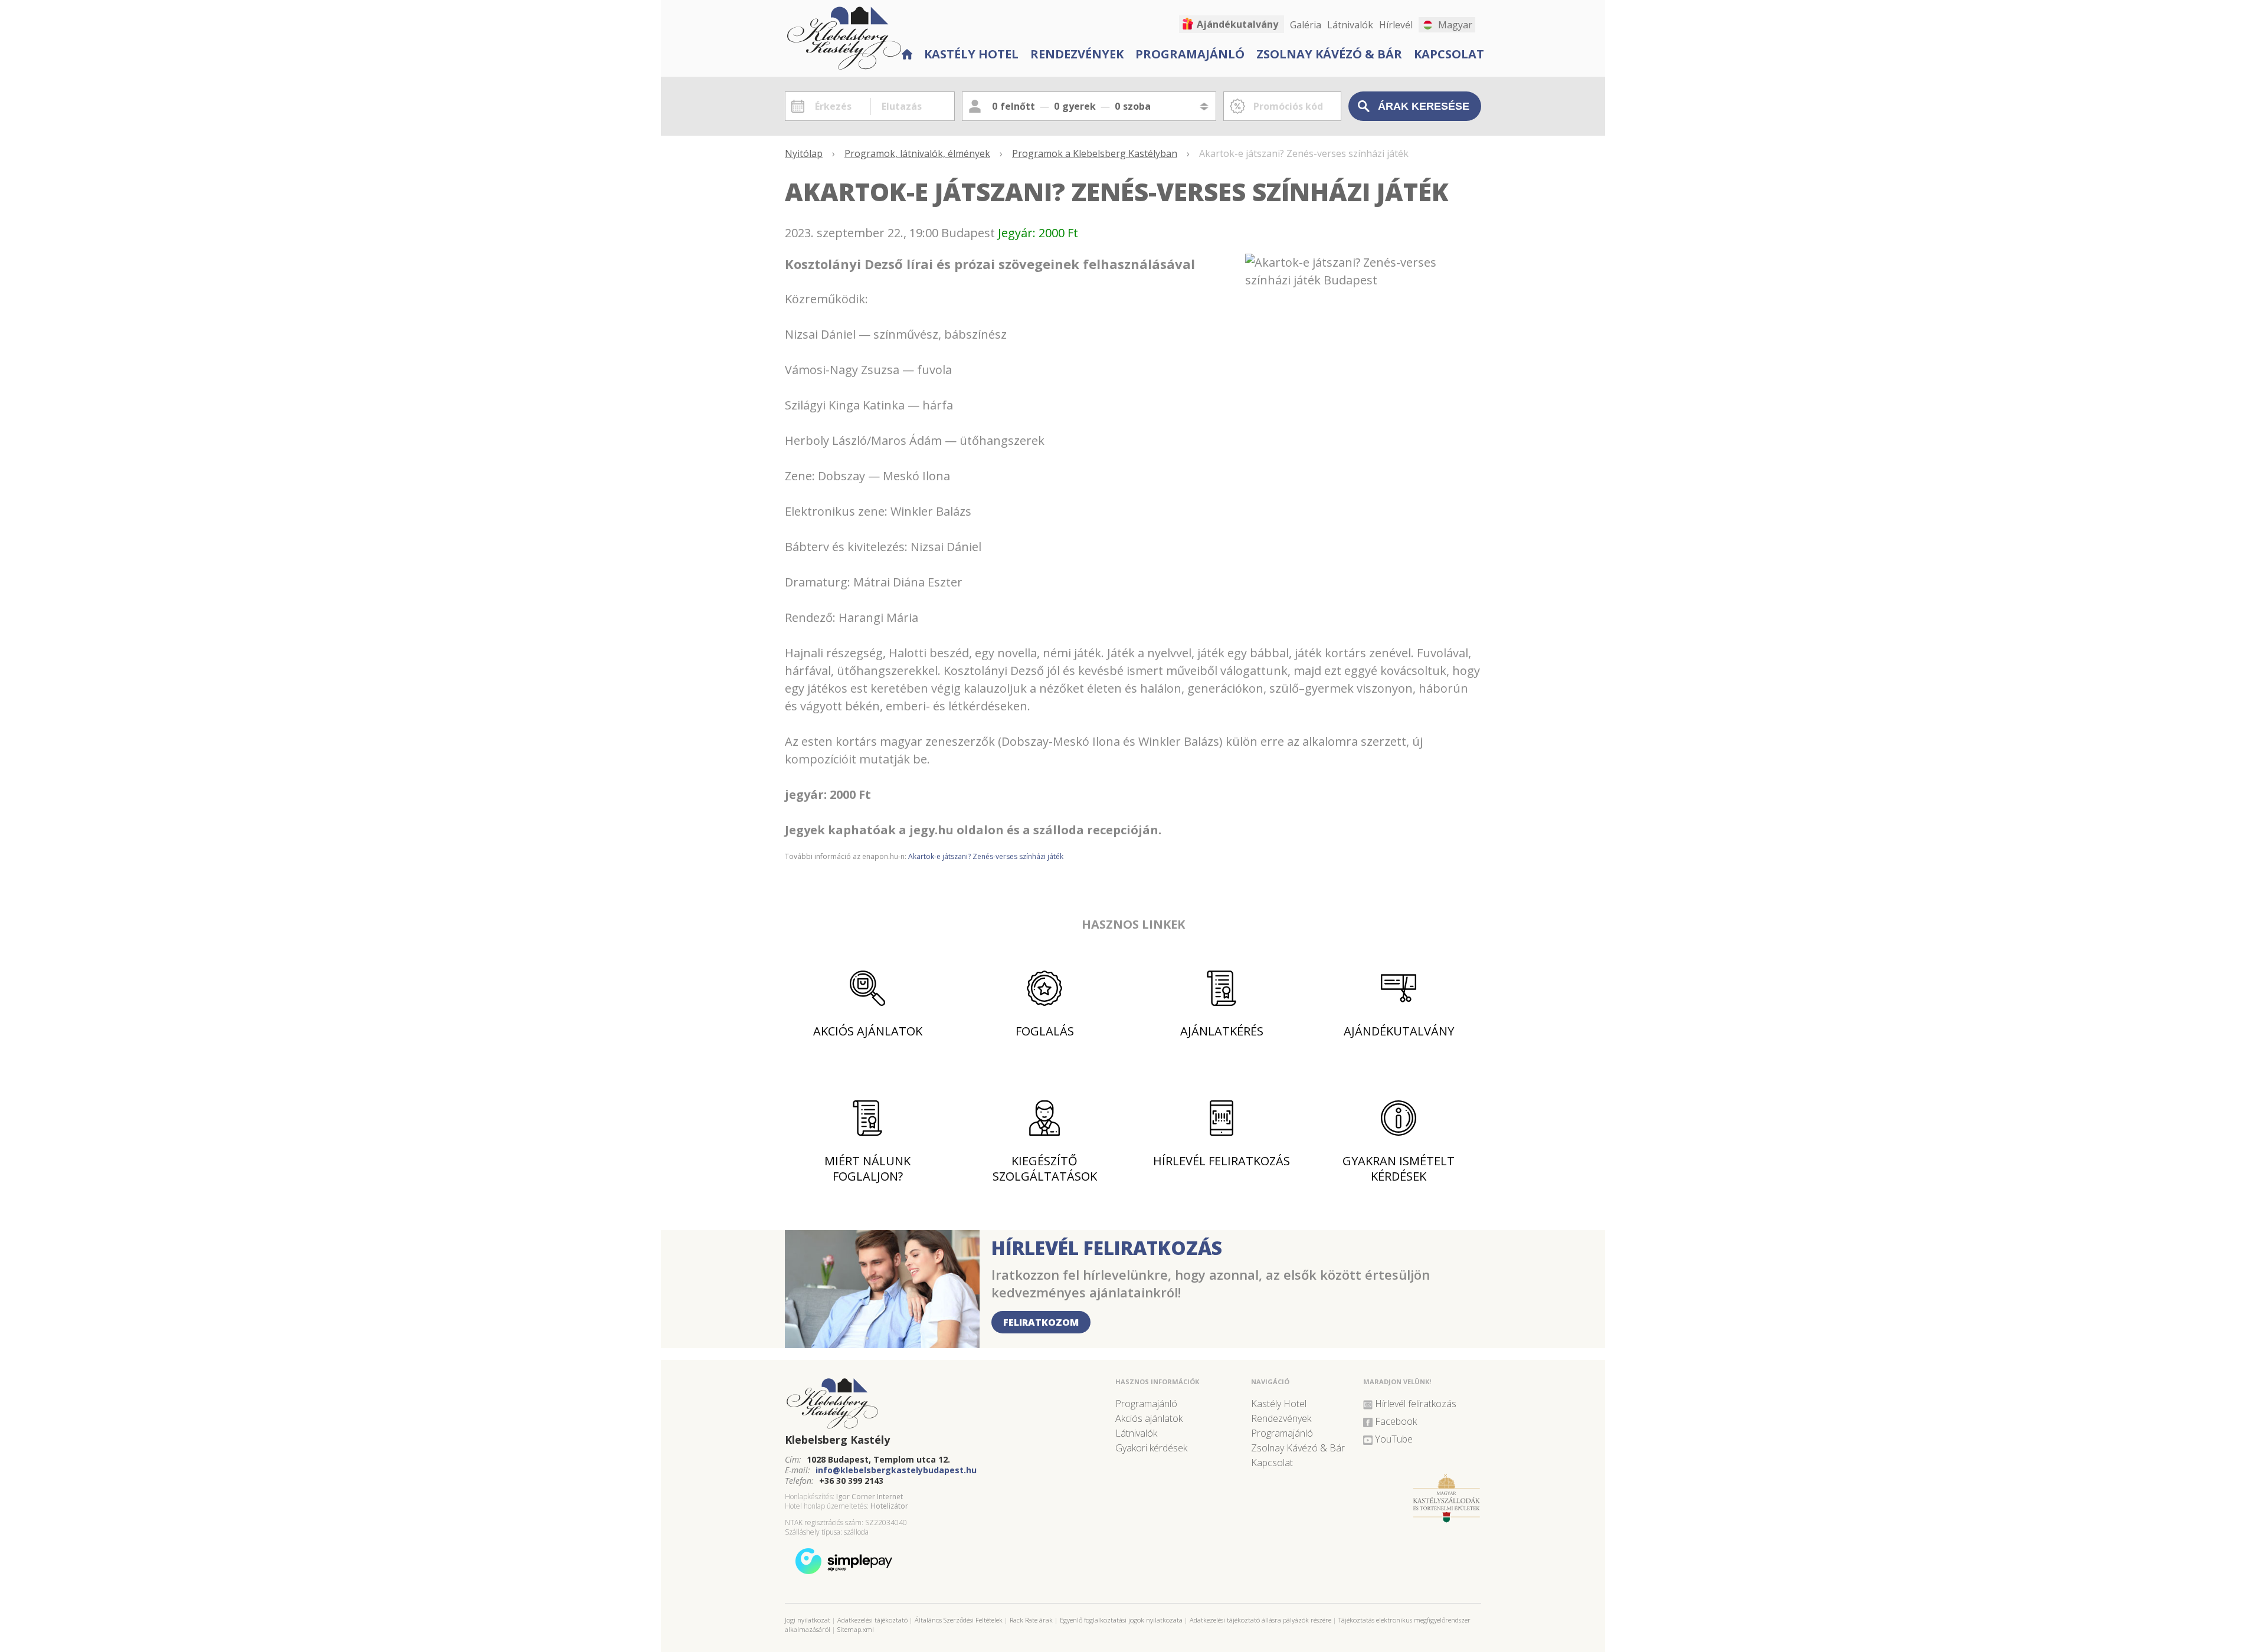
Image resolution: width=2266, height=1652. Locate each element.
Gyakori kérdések (1151, 1448)
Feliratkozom (1041, 1322)
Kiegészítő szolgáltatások (1045, 1168)
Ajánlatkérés (1222, 1031)
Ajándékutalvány (1237, 24)
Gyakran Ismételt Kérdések (1399, 1168)
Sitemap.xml (856, 1629)
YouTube (1394, 1439)
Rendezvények (1077, 54)
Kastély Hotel (971, 54)
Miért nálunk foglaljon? (867, 1168)
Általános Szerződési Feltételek (959, 1620)
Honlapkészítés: (810, 1497)
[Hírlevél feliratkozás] (882, 1344)
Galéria (1306, 25)
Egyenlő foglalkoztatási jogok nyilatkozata (1121, 1620)
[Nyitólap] (906, 53)
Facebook (1396, 1421)
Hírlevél (1396, 25)
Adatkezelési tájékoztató (872, 1620)
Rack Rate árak (1031, 1620)
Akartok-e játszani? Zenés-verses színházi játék (986, 856)
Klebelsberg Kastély (837, 1440)
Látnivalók (1350, 25)
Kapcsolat (1449, 54)
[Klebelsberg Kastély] (944, 1404)
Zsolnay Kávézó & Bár (1329, 54)
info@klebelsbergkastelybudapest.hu (896, 1470)
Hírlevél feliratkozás (1222, 1161)
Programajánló (1190, 54)
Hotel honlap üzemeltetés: (827, 1506)
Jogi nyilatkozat (808, 1620)
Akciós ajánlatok (868, 1031)
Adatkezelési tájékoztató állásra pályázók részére (1260, 1620)
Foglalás (1045, 1031)
